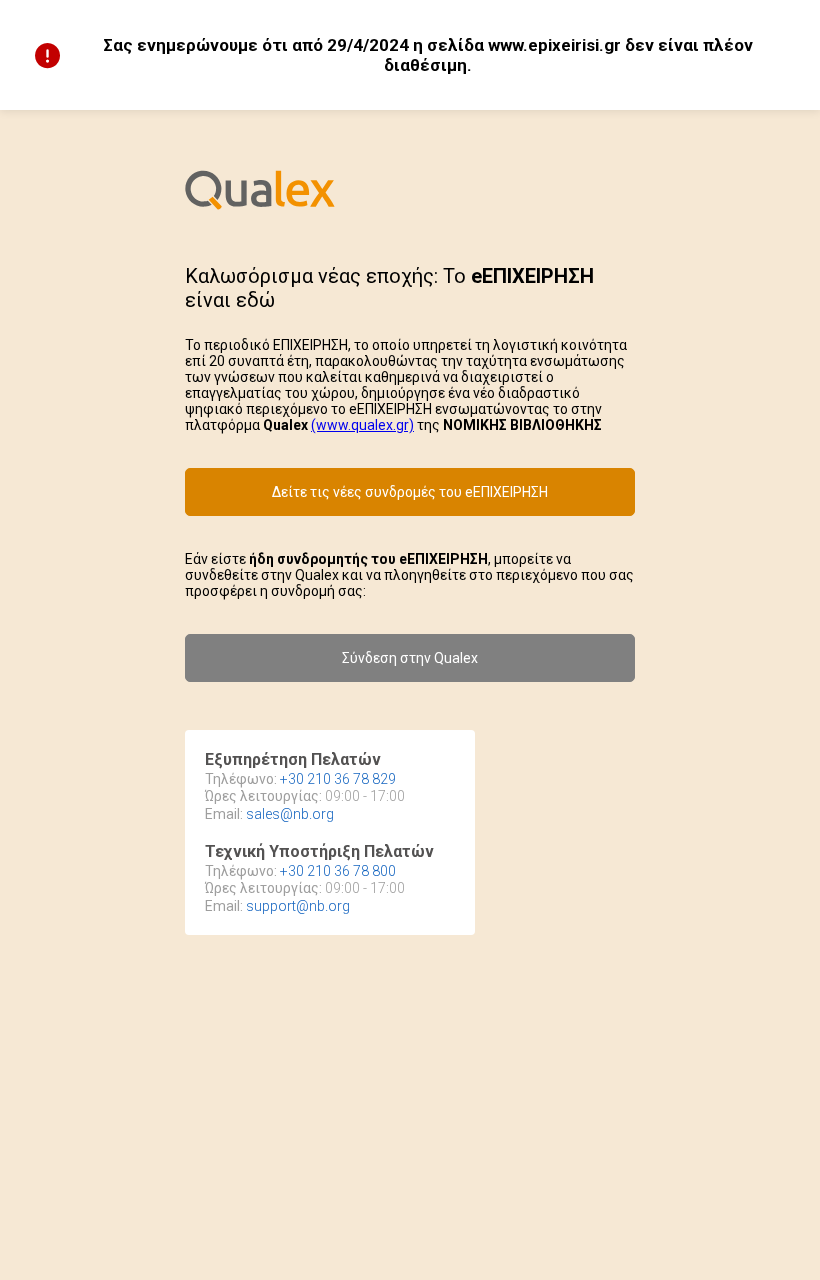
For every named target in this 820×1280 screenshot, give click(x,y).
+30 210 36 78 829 (338, 779)
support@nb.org (298, 906)
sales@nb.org (290, 814)
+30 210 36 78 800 (338, 871)
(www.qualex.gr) (362, 425)
